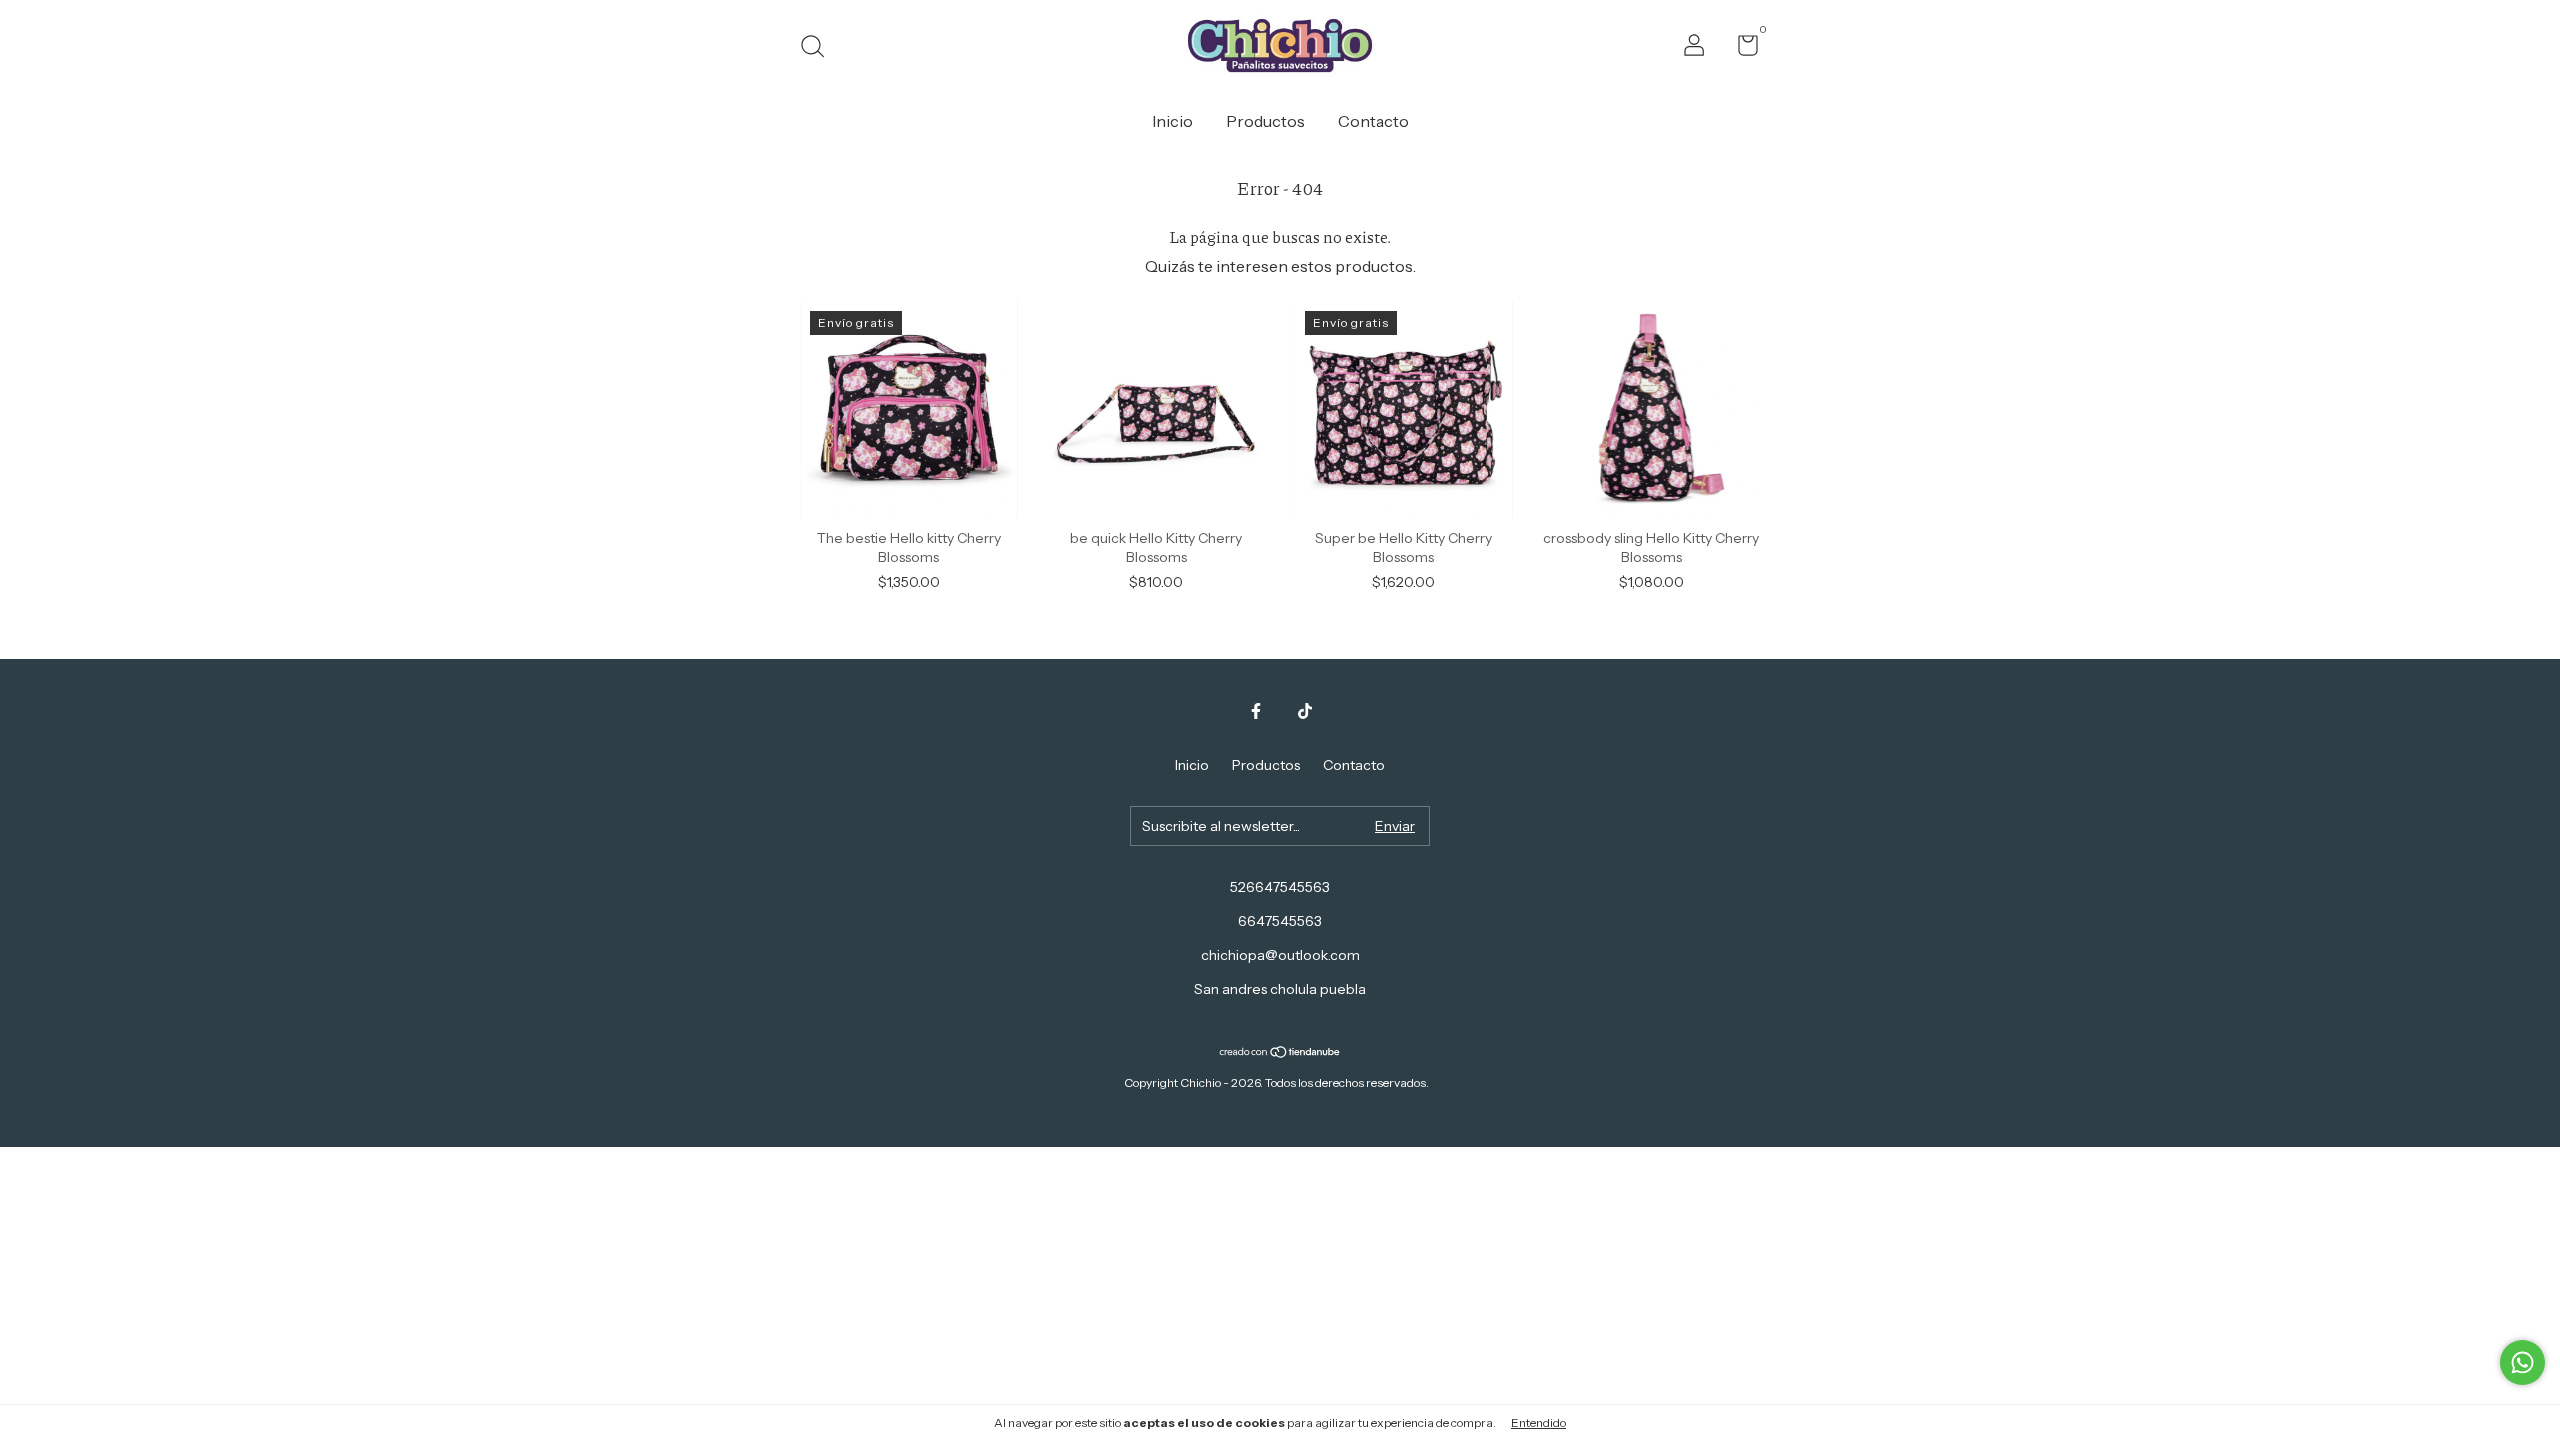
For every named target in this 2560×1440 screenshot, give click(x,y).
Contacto (1373, 121)
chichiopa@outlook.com (1280, 955)
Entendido (1538, 1422)
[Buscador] (819, 49)
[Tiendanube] (1280, 1053)
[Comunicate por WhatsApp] (2522, 1362)
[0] (1740, 49)
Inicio (1172, 121)
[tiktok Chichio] (1305, 711)
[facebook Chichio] (1256, 711)
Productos (1265, 121)
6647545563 (1280, 921)
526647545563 (1280, 887)
